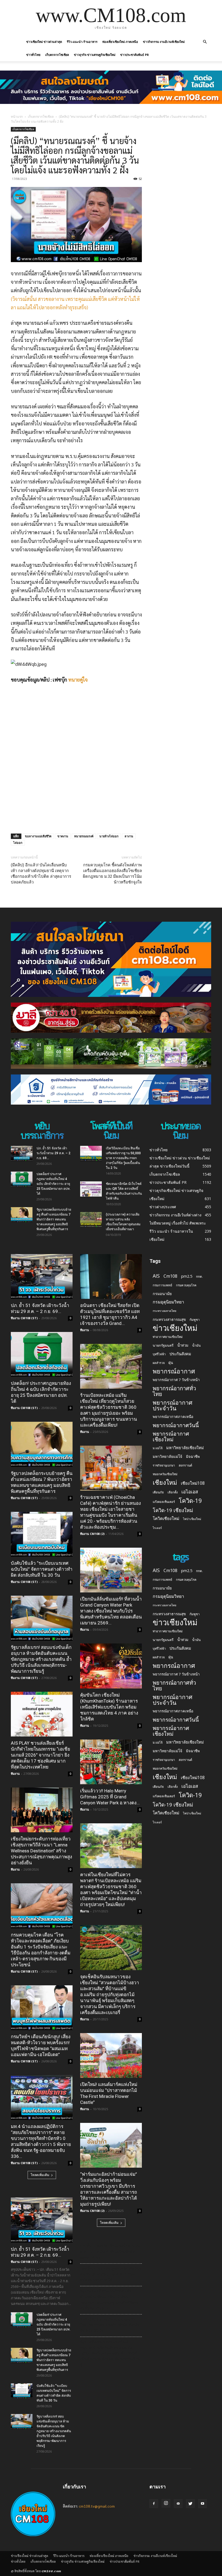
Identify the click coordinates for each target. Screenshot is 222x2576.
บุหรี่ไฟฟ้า (159, 1354)
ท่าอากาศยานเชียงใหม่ (168, 1337)
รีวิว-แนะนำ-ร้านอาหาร (82, 42)
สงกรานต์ (185, 1465)
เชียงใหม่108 (193, 1483)
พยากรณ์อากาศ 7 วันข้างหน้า (176, 1380)
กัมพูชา (195, 1320)
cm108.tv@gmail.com (97, 2506)
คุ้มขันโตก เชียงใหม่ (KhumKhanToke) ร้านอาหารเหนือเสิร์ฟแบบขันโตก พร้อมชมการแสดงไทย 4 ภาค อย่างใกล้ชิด (109, 1707)
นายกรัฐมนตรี (163, 1345)
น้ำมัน (196, 1345)
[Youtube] (203, 2504)
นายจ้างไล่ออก (109, 836)
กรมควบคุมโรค (186, 1285)
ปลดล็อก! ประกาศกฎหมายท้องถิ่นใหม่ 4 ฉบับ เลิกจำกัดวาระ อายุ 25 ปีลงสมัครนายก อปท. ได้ (53, 1184)
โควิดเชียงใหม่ (166, 1518)
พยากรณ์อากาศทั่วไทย (174, 1391)
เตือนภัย (158, 1492)
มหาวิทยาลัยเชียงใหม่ (185, 1448)
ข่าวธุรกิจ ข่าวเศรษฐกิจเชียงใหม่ (95, 55)
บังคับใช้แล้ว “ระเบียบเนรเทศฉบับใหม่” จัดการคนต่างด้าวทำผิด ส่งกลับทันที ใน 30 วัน (42, 1569)
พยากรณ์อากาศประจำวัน (173, 1405)
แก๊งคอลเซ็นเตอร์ (164, 1502)
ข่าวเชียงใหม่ (175, 1328)
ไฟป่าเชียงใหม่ (192, 1519)
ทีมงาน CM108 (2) (92, 1534)
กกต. (199, 1276)
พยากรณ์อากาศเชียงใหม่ (171, 1436)
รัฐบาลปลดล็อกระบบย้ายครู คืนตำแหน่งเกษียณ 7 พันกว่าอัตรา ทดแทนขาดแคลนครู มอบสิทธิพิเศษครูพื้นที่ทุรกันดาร (54, 1219)
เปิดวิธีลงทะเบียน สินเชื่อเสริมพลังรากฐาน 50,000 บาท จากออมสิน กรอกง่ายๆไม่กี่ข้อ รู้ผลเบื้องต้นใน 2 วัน (123, 1158)
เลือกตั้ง (173, 1492)
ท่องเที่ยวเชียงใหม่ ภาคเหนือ (120, 42)
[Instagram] (166, 2503)
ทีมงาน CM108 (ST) (24, 1318)
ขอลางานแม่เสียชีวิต (38, 836)
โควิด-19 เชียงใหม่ (173, 1510)
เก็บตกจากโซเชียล (57, 55)
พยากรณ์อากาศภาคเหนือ (173, 1417)
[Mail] (178, 2504)
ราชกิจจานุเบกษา (164, 1465)
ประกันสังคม (180, 1354)
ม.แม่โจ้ (158, 1448)
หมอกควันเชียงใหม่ (165, 1474)
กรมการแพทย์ (162, 1285)
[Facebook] (154, 2504)
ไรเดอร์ (157, 1528)
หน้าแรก (17, 117)
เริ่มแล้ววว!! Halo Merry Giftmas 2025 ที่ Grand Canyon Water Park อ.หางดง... (110, 1797)
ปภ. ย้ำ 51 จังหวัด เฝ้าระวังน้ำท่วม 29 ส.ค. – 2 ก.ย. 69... (53, 1153)
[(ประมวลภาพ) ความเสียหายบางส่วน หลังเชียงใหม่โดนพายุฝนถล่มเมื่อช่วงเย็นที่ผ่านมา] (91, 1220)
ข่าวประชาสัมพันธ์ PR (135, 55)
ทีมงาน (15, 1774)
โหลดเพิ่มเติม (40, 2175)
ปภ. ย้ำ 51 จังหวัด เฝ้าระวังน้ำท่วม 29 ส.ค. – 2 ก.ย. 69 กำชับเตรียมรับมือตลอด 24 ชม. (110, 2252)
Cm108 (170, 1276)
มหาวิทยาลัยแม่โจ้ (167, 1456)
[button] (205, 42)
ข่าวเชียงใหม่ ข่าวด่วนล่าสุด (44, 42)
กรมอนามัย (162, 1294)
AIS (156, 1276)
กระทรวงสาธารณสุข (169, 1319)
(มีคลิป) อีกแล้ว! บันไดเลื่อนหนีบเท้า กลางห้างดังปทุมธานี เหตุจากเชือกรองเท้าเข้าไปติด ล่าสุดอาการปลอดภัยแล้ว (41, 874)
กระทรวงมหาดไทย (164, 1311)
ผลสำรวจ (159, 1363)
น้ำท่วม (183, 1345)
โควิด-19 (190, 1501)
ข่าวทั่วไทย (33, 55)
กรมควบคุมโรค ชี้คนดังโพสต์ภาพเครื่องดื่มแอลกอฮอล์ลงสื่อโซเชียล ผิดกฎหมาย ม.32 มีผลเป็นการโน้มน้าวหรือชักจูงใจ (112, 874)
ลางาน (129, 836)
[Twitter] (190, 2504)
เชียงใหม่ (165, 1482)
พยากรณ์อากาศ (174, 1371)
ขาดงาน (63, 836)
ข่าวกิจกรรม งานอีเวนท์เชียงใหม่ (164, 42)
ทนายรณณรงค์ (84, 836)
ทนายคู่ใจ (78, 680)
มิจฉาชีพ (193, 1456)
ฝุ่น (171, 1363)
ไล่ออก (18, 843)
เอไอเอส (190, 1492)
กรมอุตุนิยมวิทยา (168, 1302)
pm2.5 (187, 1276)
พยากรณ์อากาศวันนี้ (176, 1425)
